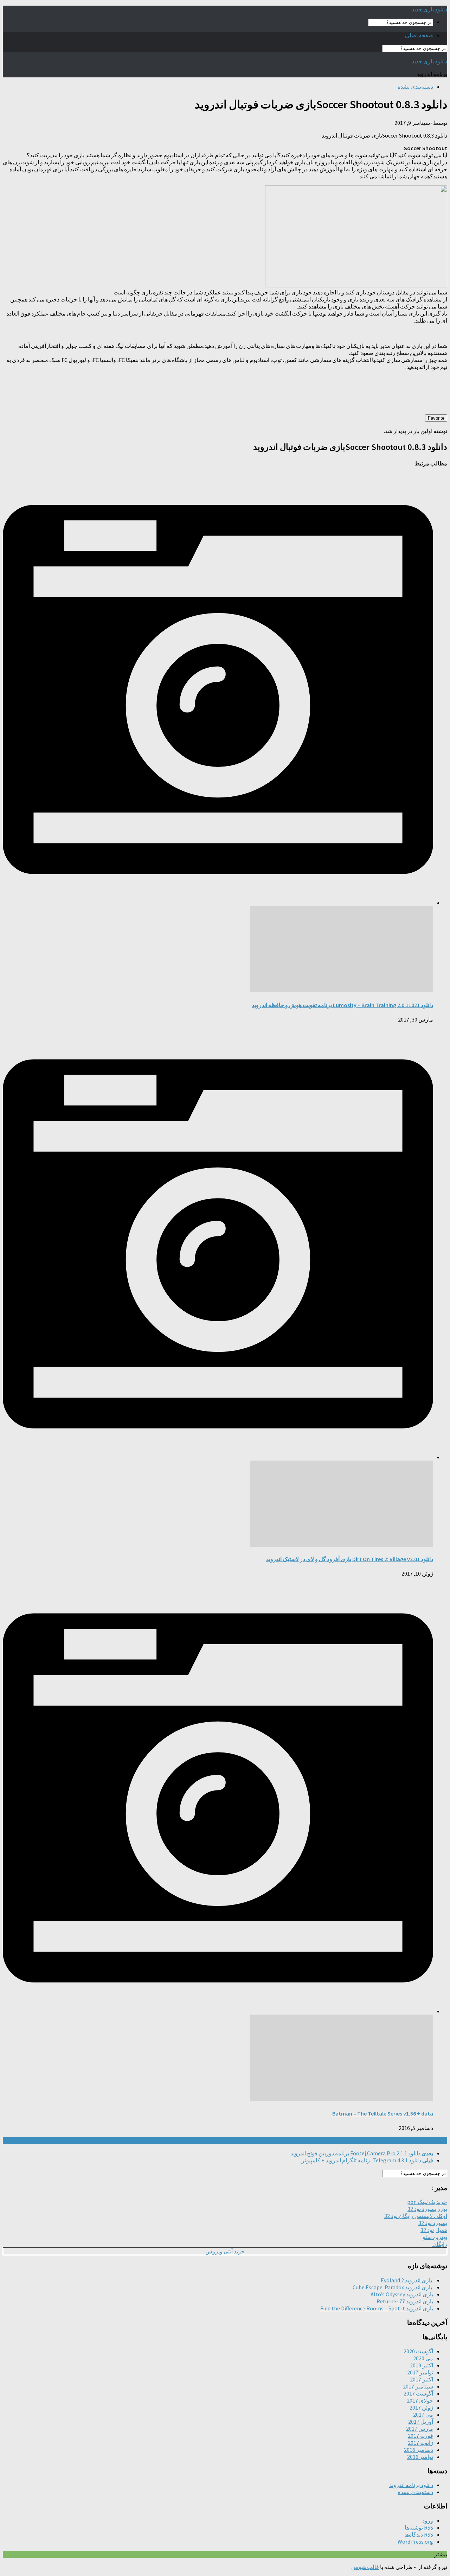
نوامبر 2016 (420, 2457)
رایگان (440, 2244)
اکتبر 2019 (422, 2365)
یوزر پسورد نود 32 (427, 2209)
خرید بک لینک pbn (427, 2202)
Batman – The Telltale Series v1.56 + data (383, 2113)
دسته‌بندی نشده (415, 87)
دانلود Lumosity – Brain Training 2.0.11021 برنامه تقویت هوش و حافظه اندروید (342, 1005)
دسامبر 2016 (419, 2450)
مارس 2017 (420, 2429)
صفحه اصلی (419, 35)
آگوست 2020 (418, 2351)
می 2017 (423, 2415)
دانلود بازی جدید (429, 9)
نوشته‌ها (419, 2527)
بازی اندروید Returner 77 (405, 2301)
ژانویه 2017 (420, 2443)
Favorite (436, 418)
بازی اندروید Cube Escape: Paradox (393, 2287)
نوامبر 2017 (420, 2372)
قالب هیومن (365, 2567)
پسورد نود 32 (433, 2223)
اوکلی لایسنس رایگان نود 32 (416, 2216)
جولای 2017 (420, 2400)
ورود (428, 2520)
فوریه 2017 (420, 2436)
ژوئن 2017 (421, 2408)
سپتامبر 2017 (418, 2386)
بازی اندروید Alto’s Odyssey (402, 2294)
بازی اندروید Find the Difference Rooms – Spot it (377, 2308)
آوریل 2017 (421, 2422)
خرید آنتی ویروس (225, 2251)
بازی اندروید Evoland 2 (407, 2280)
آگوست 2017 (418, 2393)
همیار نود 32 (434, 2230)
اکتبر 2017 (422, 2379)
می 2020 (423, 2358)
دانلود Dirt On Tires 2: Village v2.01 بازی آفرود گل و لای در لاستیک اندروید (350, 1559)
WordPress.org (415, 2542)
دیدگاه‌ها (419, 2534)
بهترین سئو (435, 2237)
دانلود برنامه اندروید (411, 2485)
